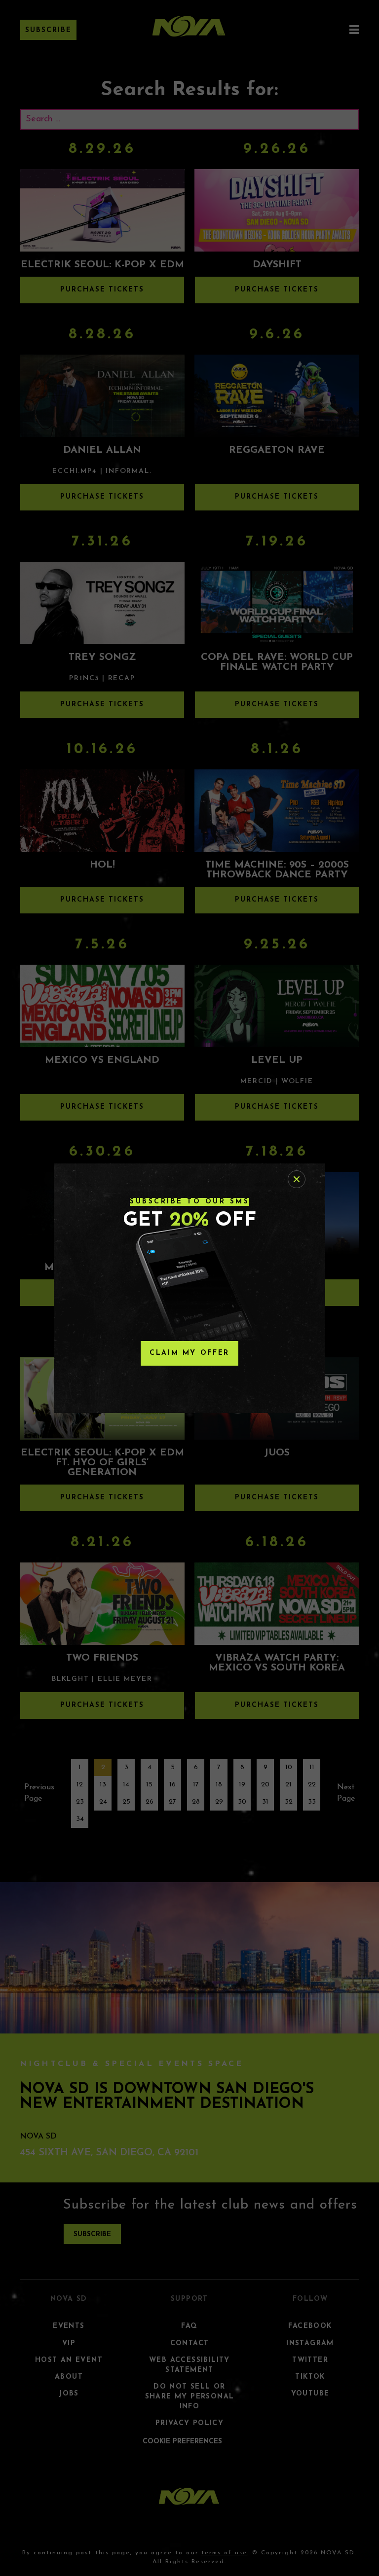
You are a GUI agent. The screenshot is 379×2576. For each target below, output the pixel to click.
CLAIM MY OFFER (189, 1353)
